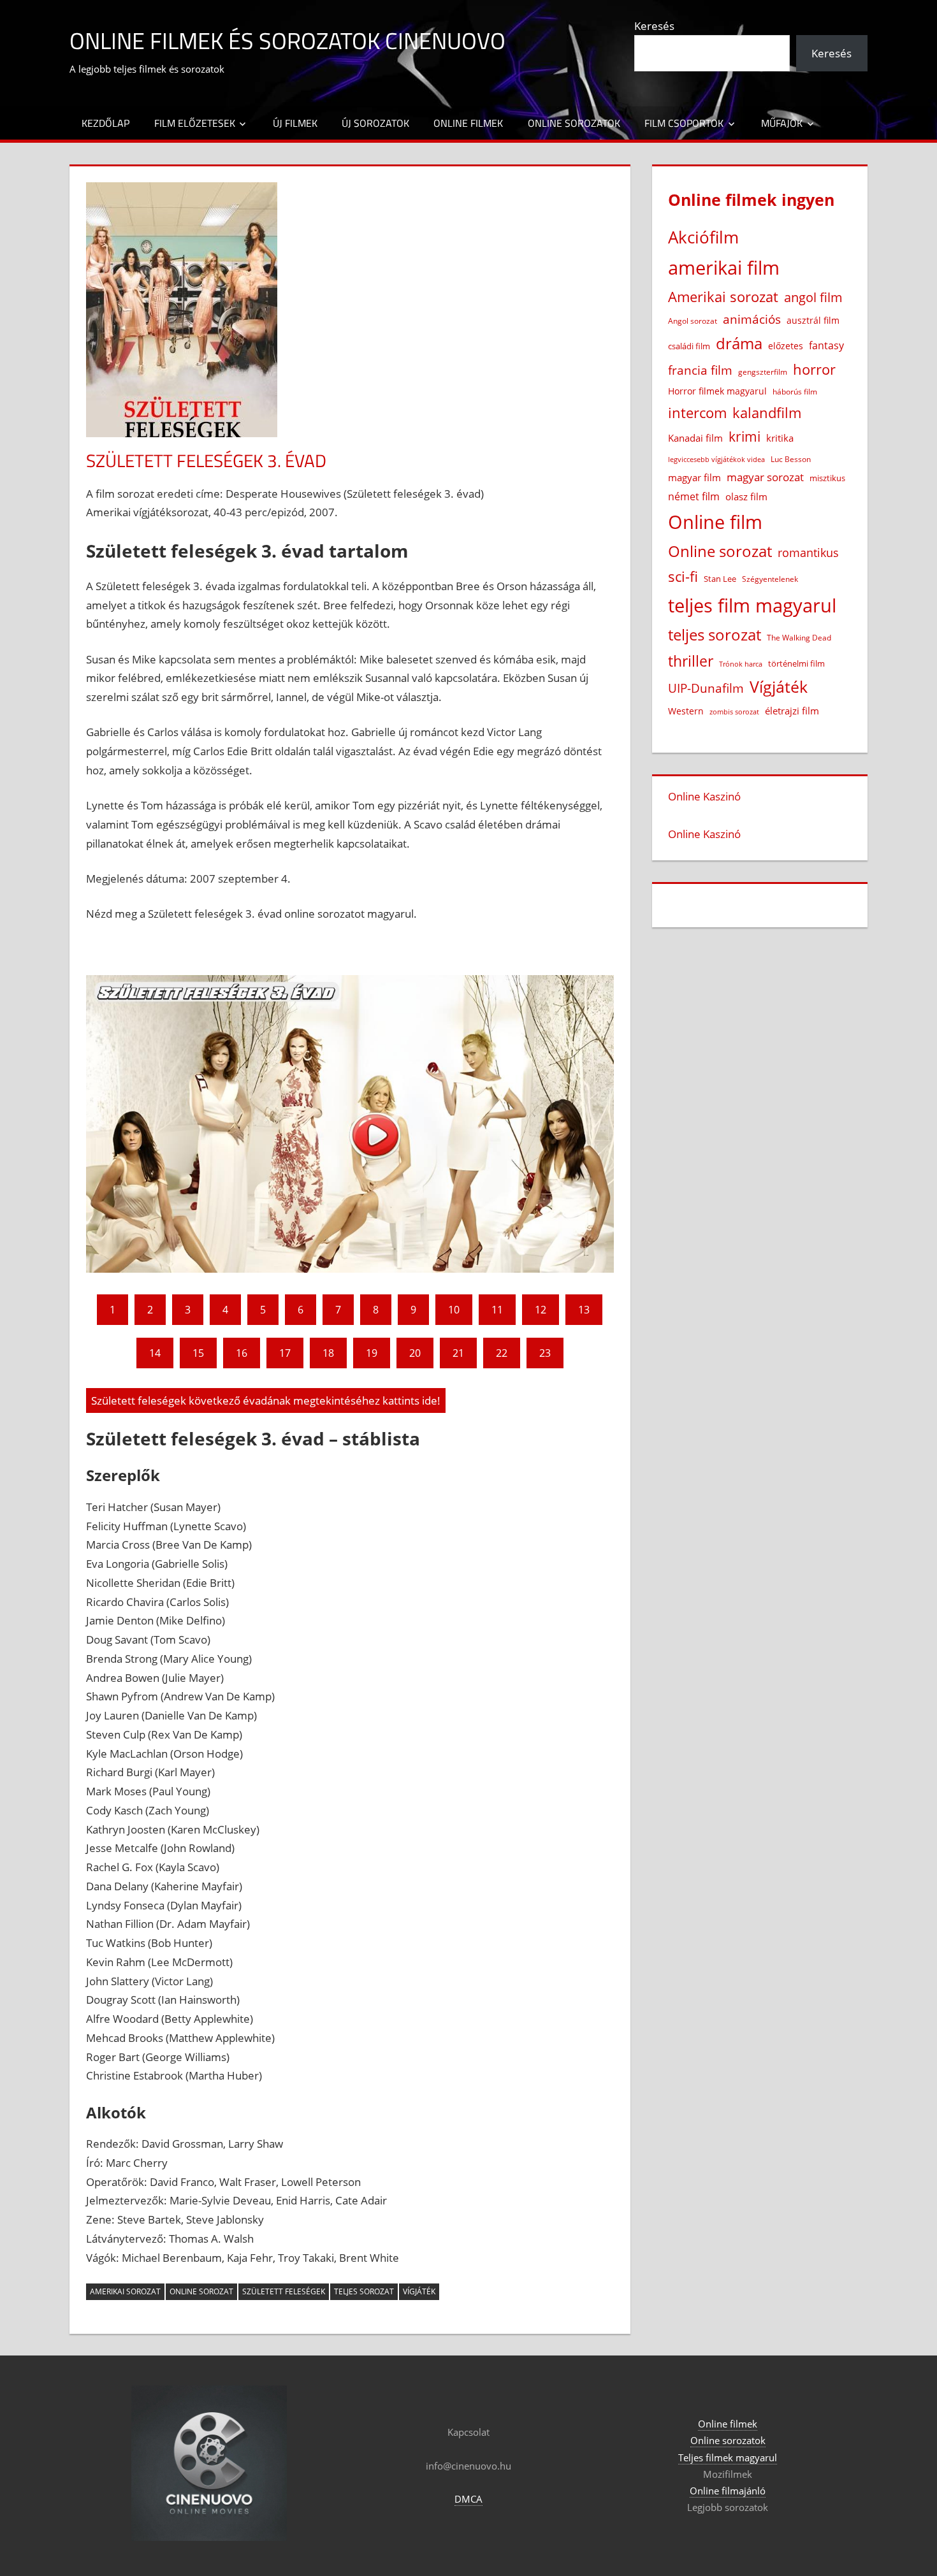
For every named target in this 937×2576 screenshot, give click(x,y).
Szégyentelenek (770, 579)
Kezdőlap (105, 123)
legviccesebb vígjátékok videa (716, 459)
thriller (691, 661)
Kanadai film (695, 438)
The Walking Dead (799, 637)
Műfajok (782, 123)
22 (502, 1353)
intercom (697, 413)
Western (686, 711)
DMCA (468, 2499)
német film (694, 496)
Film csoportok (684, 123)
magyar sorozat (765, 477)
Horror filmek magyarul (717, 391)
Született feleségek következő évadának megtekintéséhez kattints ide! (266, 1400)
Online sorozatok (574, 123)
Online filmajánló (728, 2491)
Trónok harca (741, 664)
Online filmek (468, 123)
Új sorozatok (375, 123)
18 (328, 1353)
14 (155, 1353)
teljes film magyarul (752, 605)
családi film (689, 346)
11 (497, 1310)
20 (415, 1353)
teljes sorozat (364, 2291)
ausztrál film (813, 320)
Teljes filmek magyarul (728, 2457)
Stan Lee (720, 579)
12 (541, 1310)
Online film (715, 522)
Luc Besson (791, 459)
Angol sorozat (693, 321)
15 (198, 1353)
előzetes (786, 346)
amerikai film (724, 267)
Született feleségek (284, 2291)
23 (545, 1353)
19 (372, 1353)
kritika (780, 438)
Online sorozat (201, 2291)
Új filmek (295, 123)
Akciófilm (703, 237)
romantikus (808, 552)
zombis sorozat (734, 712)
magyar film (694, 477)
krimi (745, 437)
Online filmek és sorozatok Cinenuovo (287, 40)
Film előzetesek (195, 123)
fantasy (826, 345)
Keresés (654, 26)
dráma (739, 343)
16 (242, 1353)
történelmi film (796, 663)
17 (285, 1353)
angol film (813, 297)
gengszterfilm (763, 372)
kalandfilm (767, 413)
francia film (700, 370)
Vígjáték (419, 2291)
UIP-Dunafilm (706, 688)
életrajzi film (792, 711)
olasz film (746, 496)
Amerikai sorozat (125, 2291)
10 (454, 1310)
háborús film (795, 392)
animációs (752, 319)
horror (814, 369)
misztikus (827, 478)
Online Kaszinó (704, 796)
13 (584, 1310)
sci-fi (683, 576)
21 (458, 1353)
